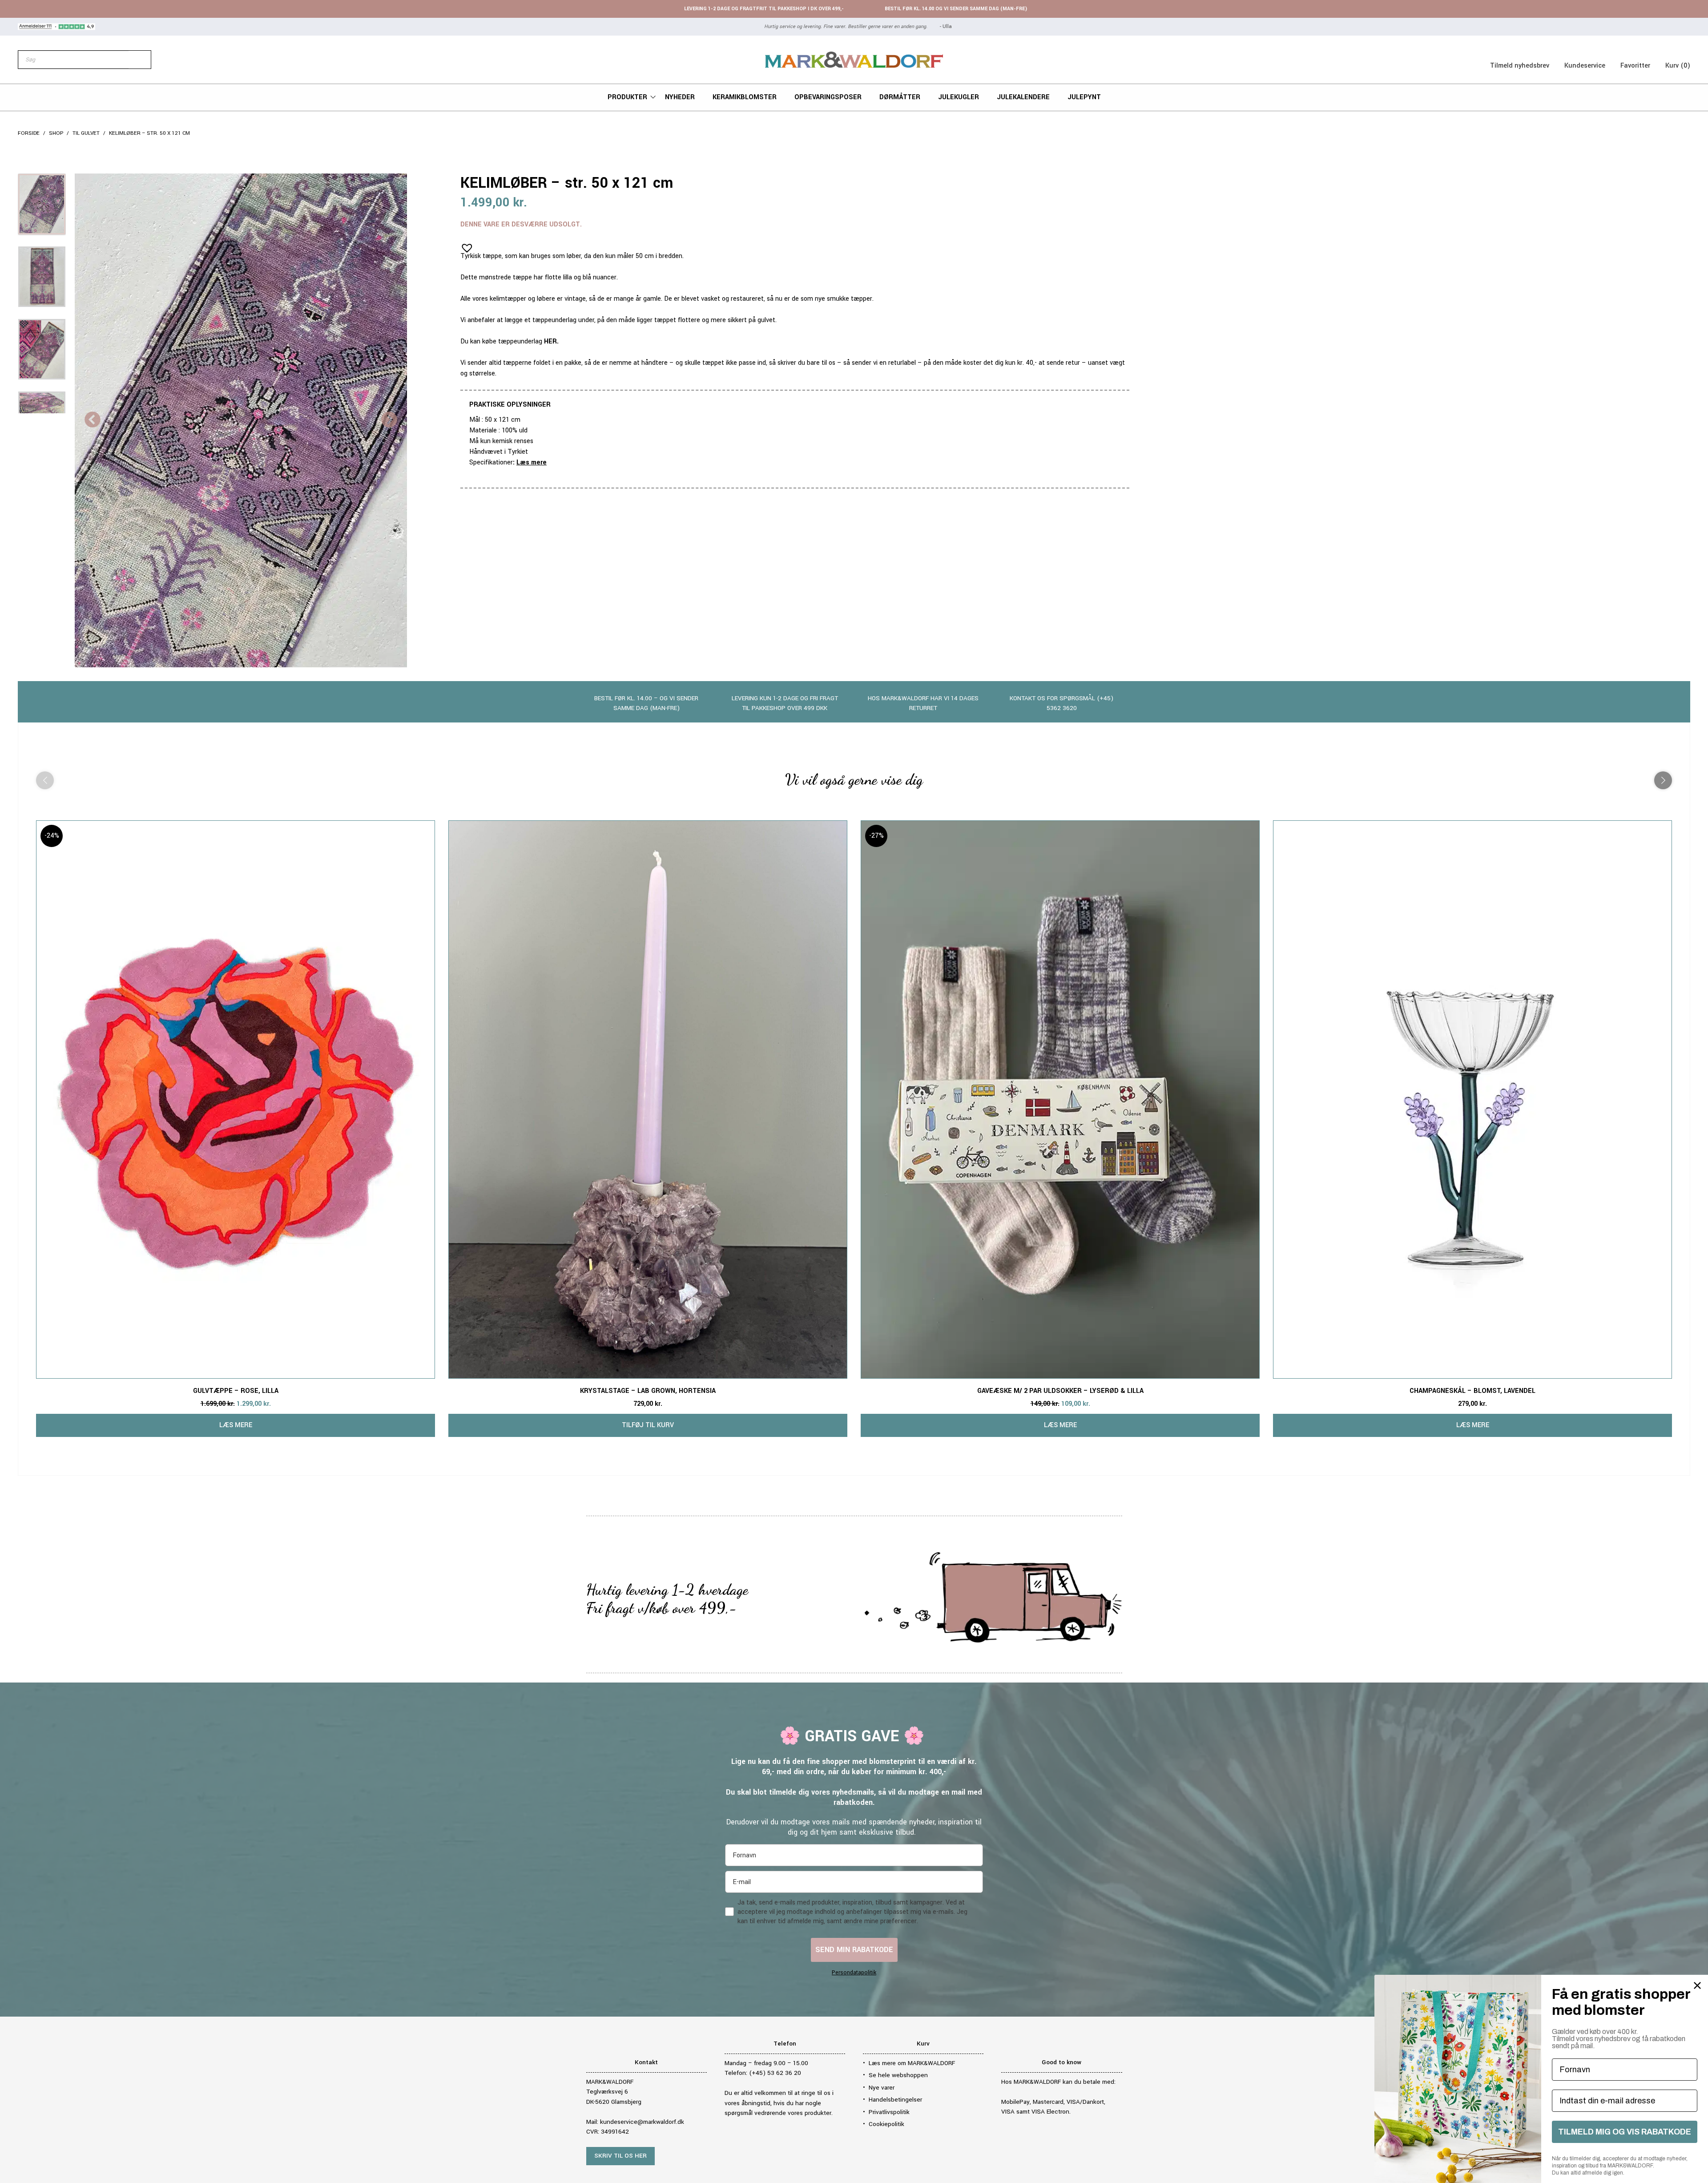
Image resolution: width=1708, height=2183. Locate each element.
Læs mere (532, 462)
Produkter (627, 97)
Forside (29, 133)
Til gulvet (86, 133)
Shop (56, 133)
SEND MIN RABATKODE (854, 1950)
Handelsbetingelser (895, 2100)
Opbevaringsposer (828, 97)
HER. (551, 341)
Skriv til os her (620, 2156)
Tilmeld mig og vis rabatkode (1625, 2132)
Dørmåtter (900, 97)
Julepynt (1084, 97)
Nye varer (882, 2088)
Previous (93, 420)
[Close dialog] (1697, 1985)
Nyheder (680, 97)
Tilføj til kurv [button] (648, 1425)
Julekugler (959, 97)
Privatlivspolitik (889, 2112)
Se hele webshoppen (898, 2075)
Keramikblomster (745, 97)
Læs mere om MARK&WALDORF (912, 2063)
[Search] (140, 60)
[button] (464, 245)
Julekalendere (1023, 97)
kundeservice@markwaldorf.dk (642, 2122)
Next (389, 420)
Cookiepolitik (886, 2124)
